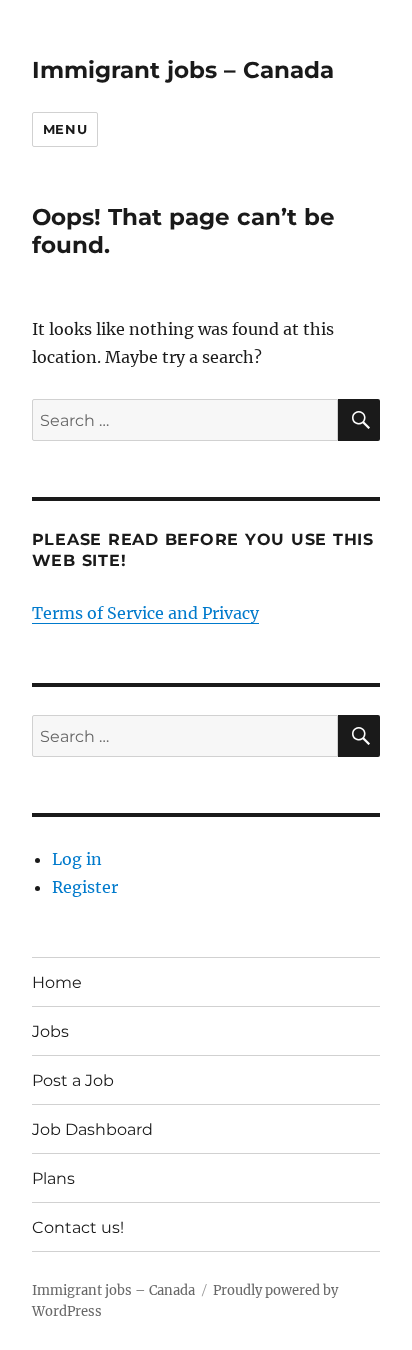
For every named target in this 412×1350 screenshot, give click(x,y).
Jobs (50, 1031)
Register (85, 887)
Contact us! (78, 1227)
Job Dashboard (92, 1129)
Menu (65, 129)
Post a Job (73, 1080)
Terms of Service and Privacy (145, 613)
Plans (53, 1178)
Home (57, 982)
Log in (77, 859)
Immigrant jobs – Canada (183, 70)
